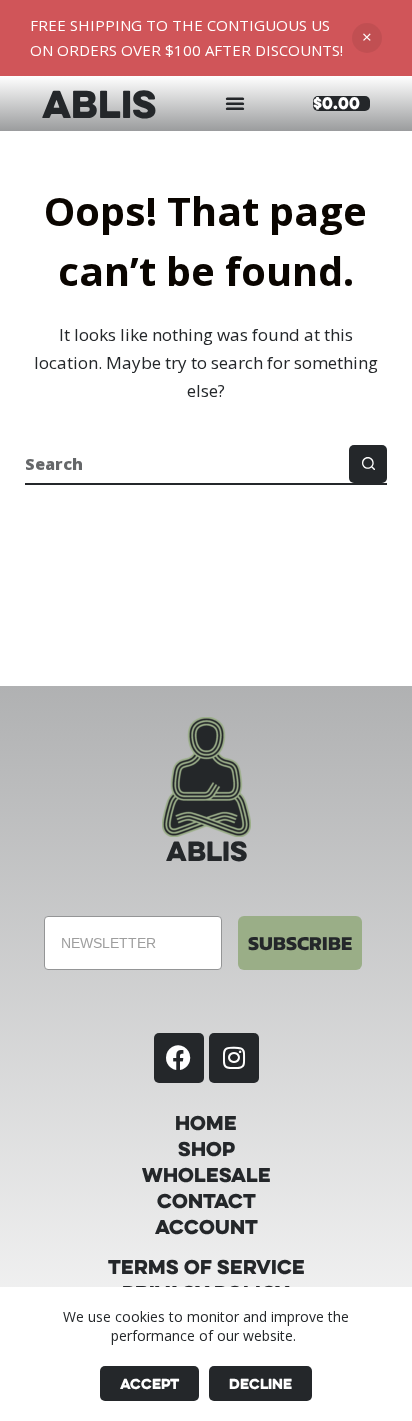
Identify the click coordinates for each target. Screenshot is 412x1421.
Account (206, 1227)
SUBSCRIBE (300, 943)
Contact (206, 1201)
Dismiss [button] (367, 38)
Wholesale (206, 1175)
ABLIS (99, 103)
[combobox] (187, 464)
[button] (235, 103)
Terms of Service (206, 1267)
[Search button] (368, 464)
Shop (206, 1149)
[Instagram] (234, 1058)
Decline (260, 1383)
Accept (149, 1383)
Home (206, 1123)
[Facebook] (179, 1058)
